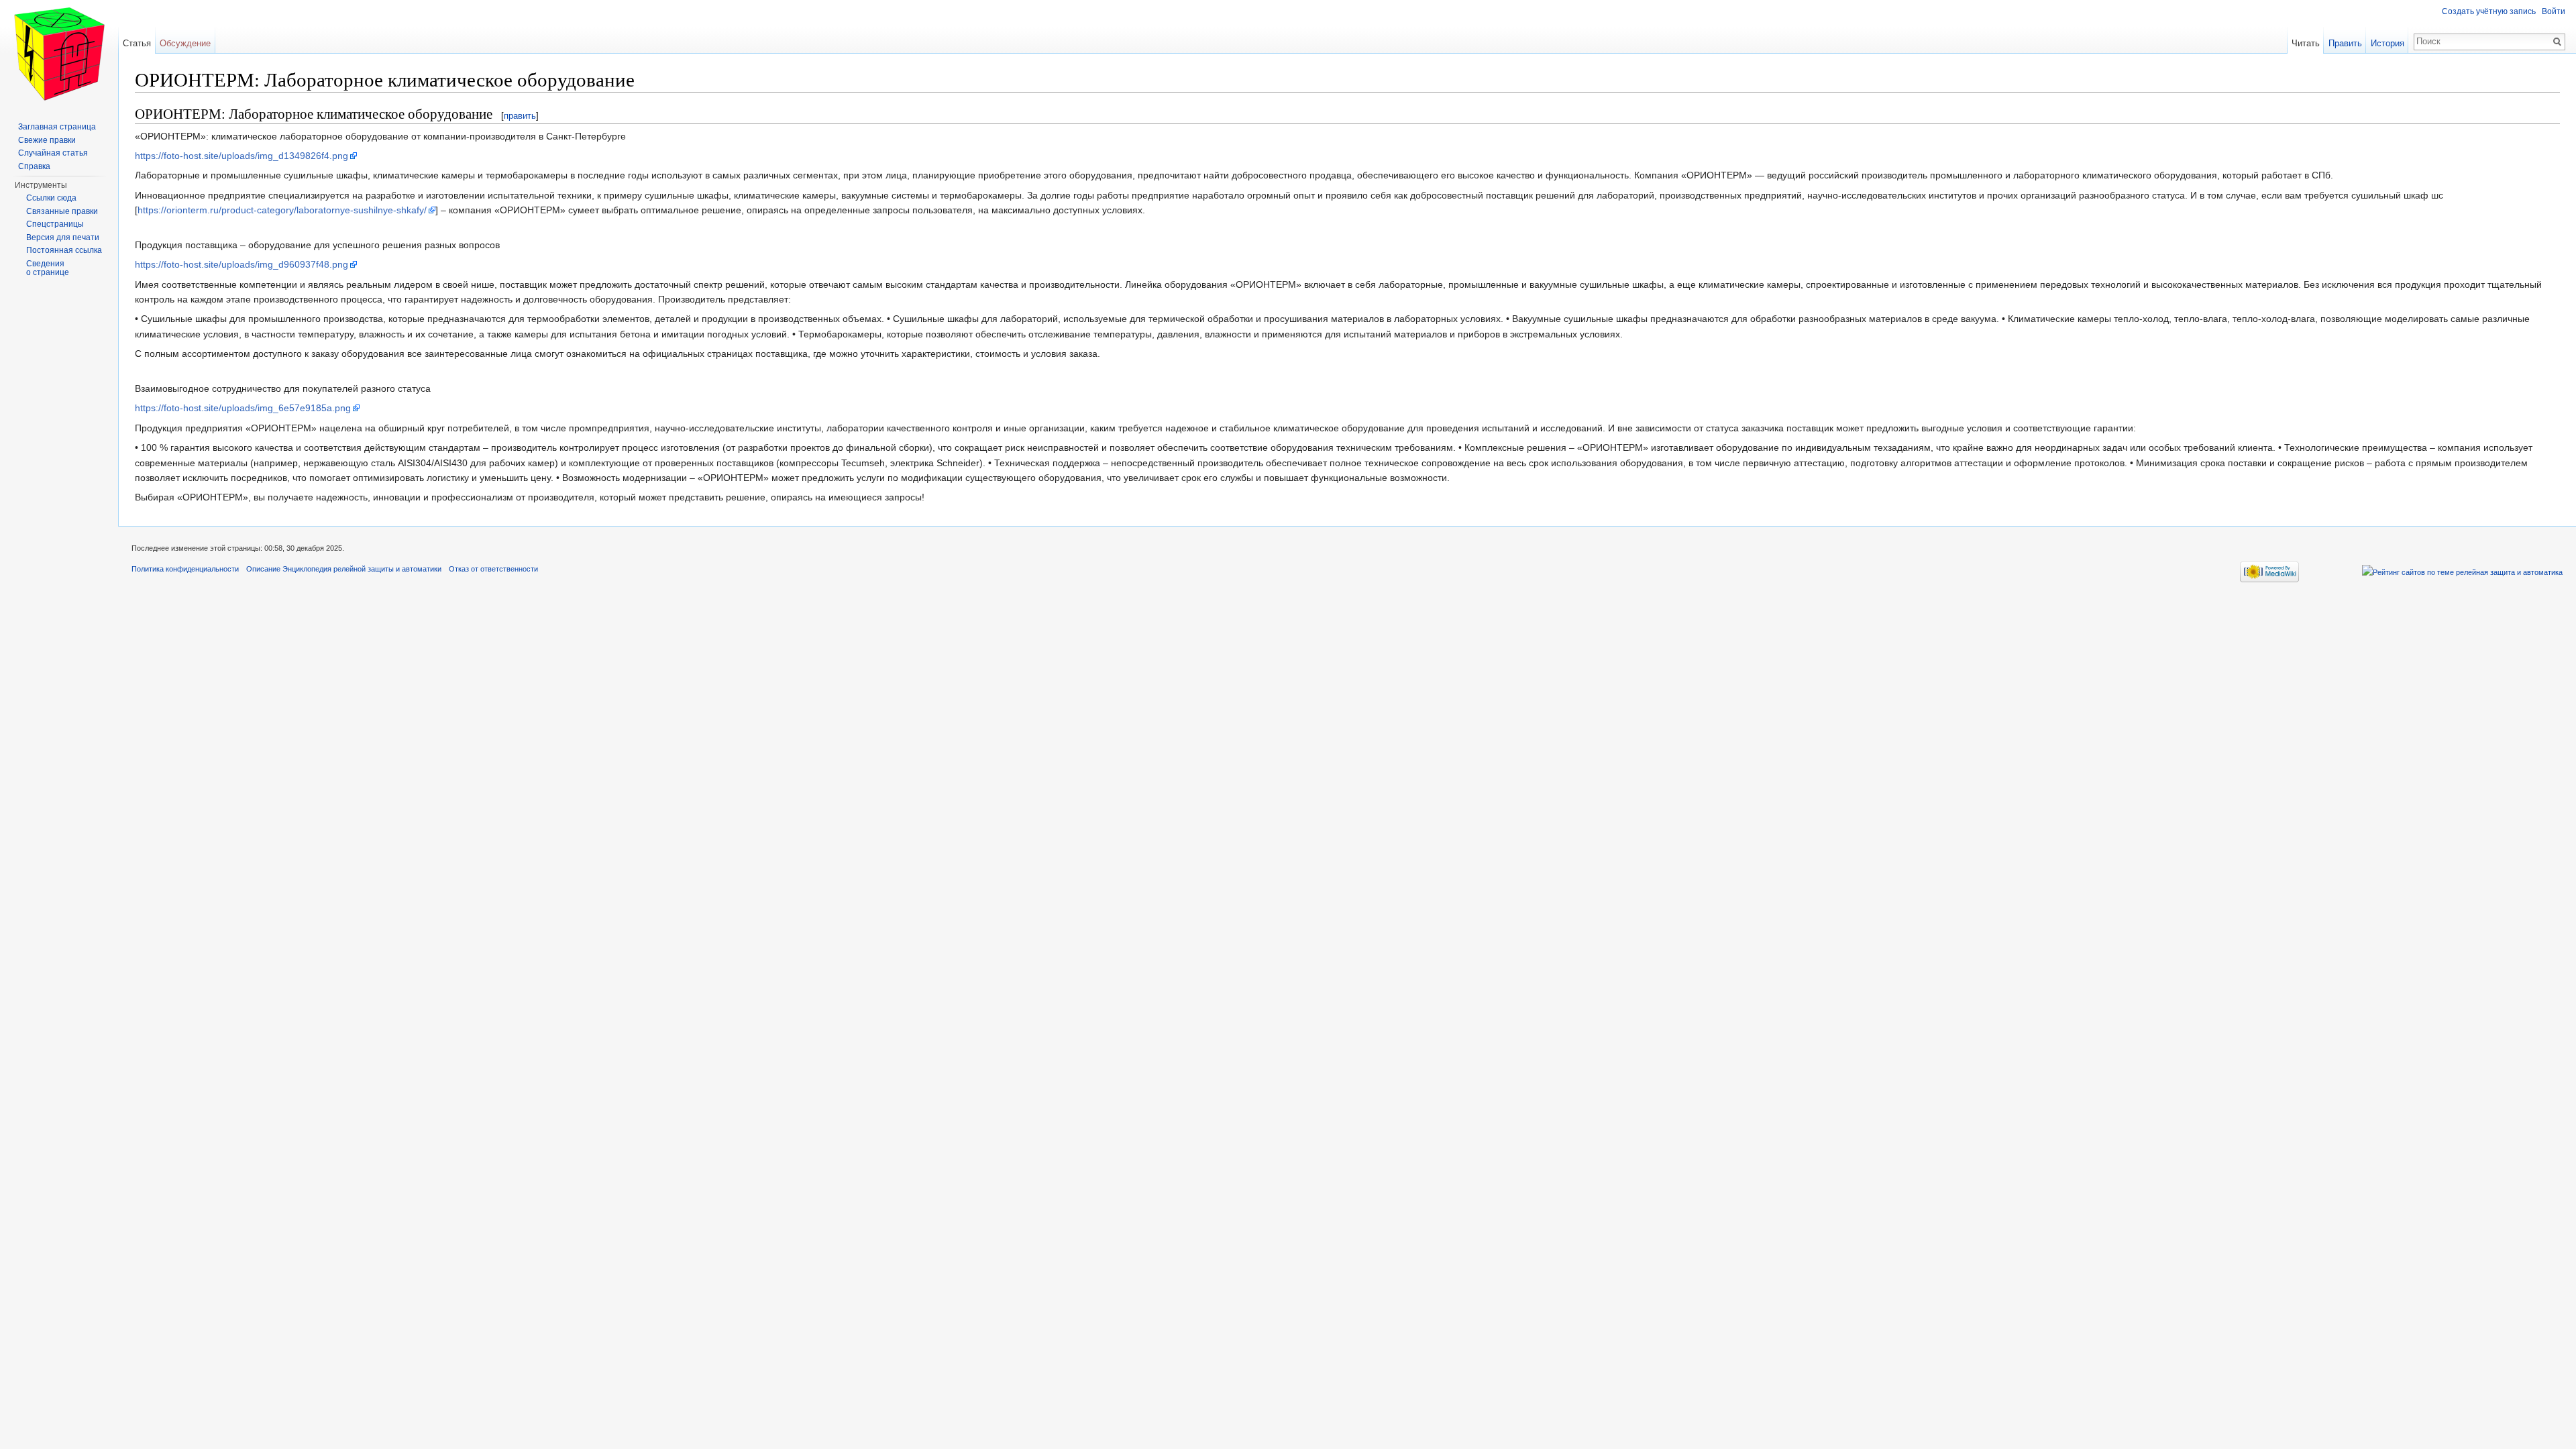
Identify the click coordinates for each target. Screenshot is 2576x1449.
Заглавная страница (57, 127)
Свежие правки (47, 140)
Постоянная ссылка (64, 250)
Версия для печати (63, 237)
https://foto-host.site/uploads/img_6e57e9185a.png (243, 408)
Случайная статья (53, 153)
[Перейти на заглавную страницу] (59, 54)
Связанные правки (62, 211)
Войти (2554, 11)
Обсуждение (185, 43)
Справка (34, 166)
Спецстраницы (55, 224)
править (520, 116)
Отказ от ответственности (493, 569)
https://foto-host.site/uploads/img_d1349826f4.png (241, 156)
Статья (137, 43)
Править (2345, 43)
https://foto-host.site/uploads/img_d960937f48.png (241, 264)
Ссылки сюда (51, 198)
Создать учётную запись (2489, 11)
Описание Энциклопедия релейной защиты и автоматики (344, 569)
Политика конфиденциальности (185, 569)
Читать (2306, 43)
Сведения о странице (48, 268)
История (2387, 43)
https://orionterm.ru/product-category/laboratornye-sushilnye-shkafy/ (282, 210)
